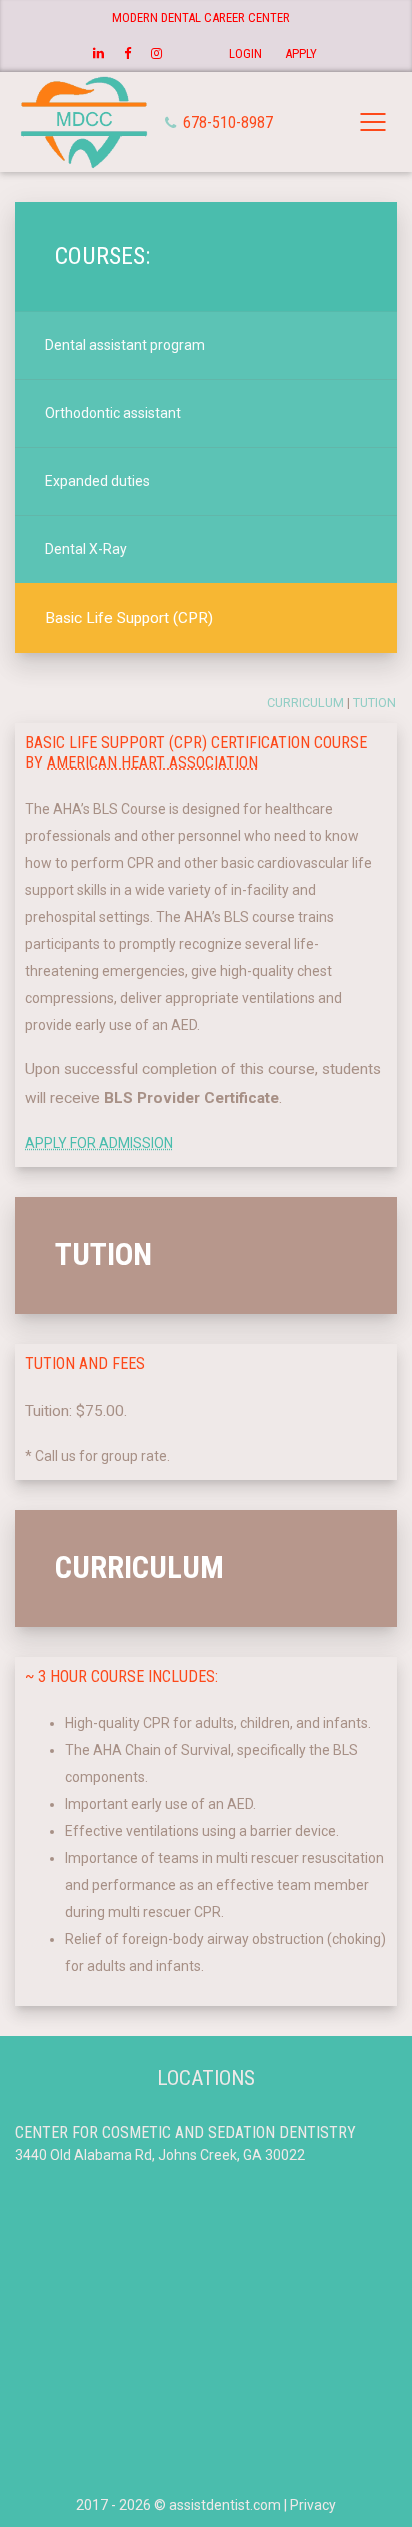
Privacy (313, 2505)
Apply (301, 53)
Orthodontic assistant (113, 413)
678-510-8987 (226, 122)
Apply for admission (99, 1143)
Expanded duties (97, 481)
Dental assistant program (125, 345)
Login (245, 53)
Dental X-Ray (86, 549)
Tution (374, 702)
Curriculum (305, 702)
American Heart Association (152, 762)
